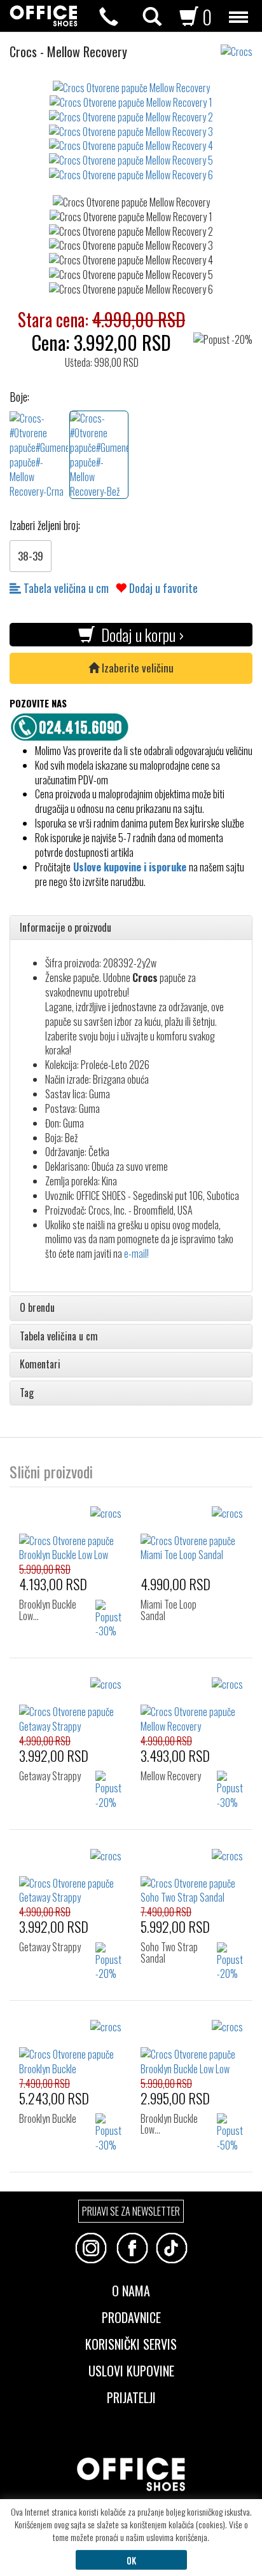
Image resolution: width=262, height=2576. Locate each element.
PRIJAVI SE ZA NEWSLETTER (131, 2211)
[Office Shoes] (44, 16)
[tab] (131, 928)
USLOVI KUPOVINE (131, 2369)
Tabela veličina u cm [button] (59, 1337)
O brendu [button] (37, 1308)
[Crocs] (241, 45)
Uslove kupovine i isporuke (130, 867)
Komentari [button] (40, 1365)
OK (131, 2560)
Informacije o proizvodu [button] (65, 928)
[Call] (109, 17)
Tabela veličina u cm (65, 588)
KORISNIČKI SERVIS (131, 2343)
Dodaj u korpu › (139, 635)
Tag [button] (27, 1393)
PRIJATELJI (131, 2396)
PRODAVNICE (131, 2316)
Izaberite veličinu (136, 668)
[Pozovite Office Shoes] (73, 725)
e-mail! (136, 1253)
